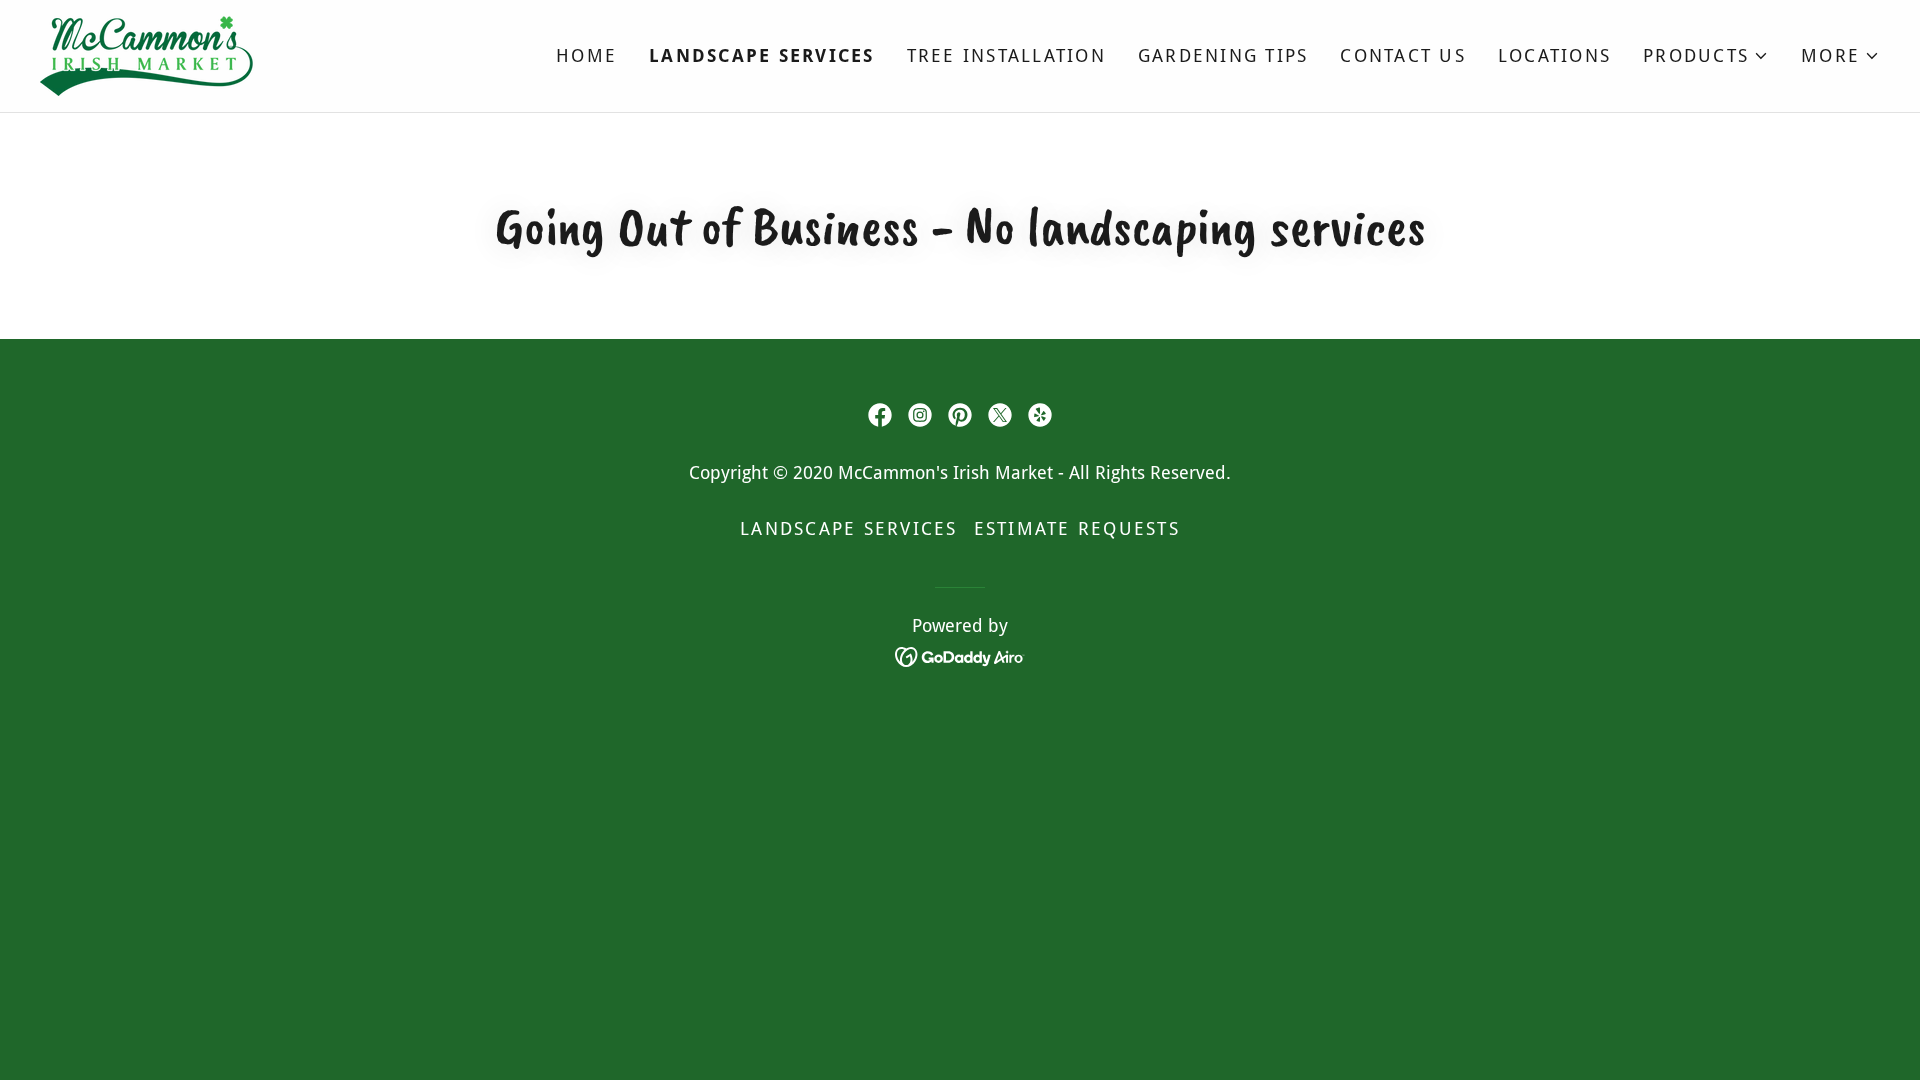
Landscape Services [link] (762, 55)
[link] (149, 54)
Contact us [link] (1403, 55)
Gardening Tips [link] (1223, 55)
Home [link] (586, 55)
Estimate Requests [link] (1077, 528)
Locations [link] (1554, 55)
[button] (1706, 56)
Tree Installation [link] (1006, 55)
